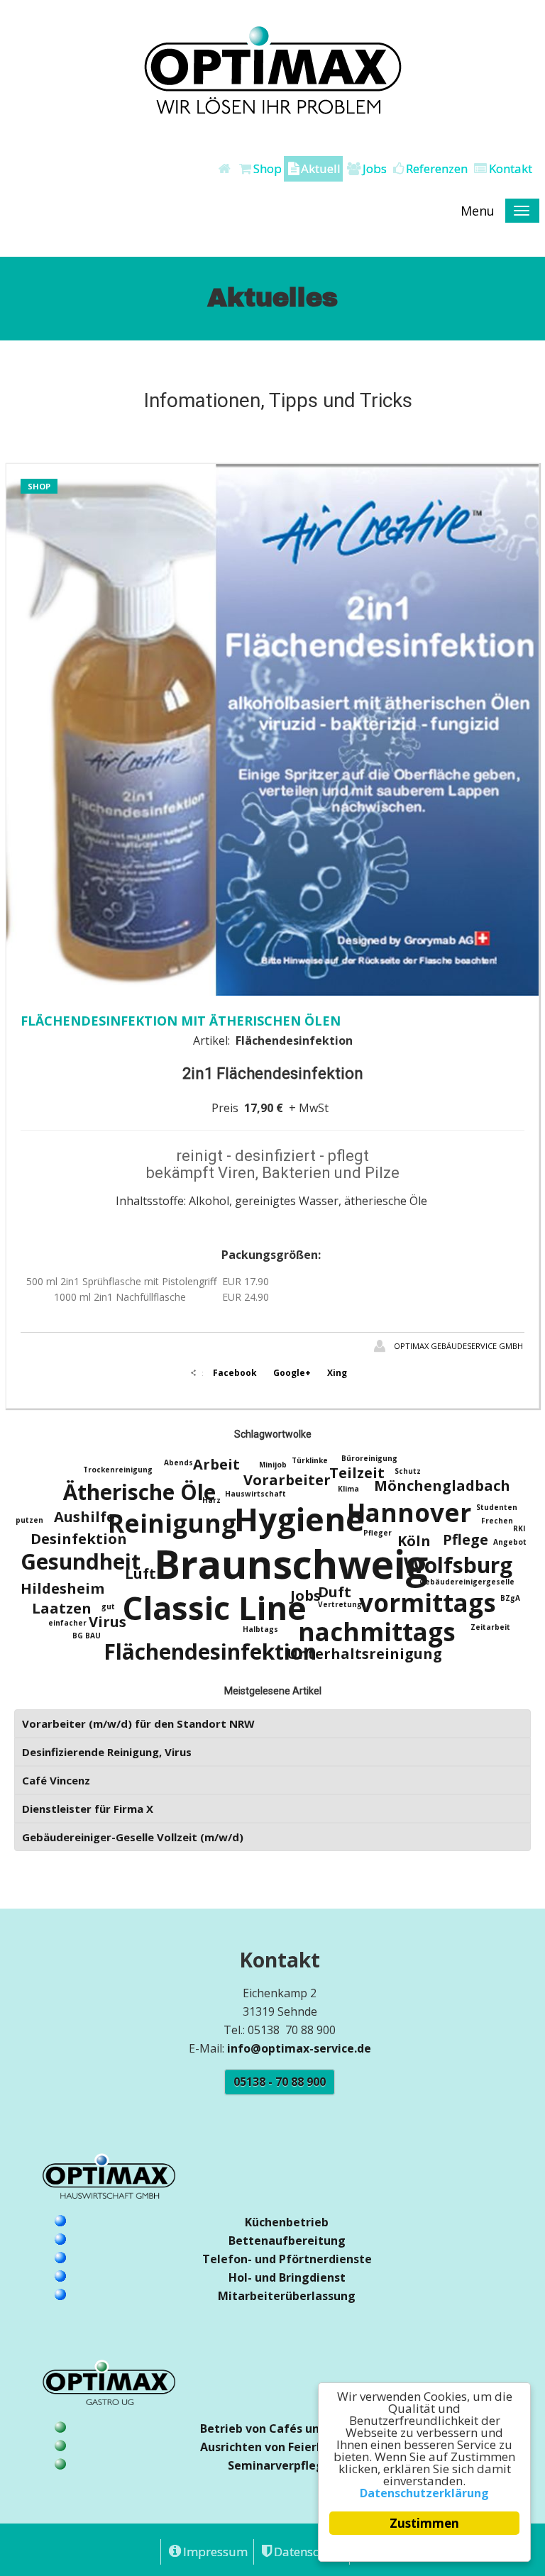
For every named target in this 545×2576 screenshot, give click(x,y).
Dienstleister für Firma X (88, 1809)
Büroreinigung (369, 1458)
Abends (178, 1462)
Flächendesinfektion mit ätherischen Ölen (181, 1021)
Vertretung (340, 1604)
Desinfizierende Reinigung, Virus (107, 1752)
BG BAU (87, 1636)
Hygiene (299, 1519)
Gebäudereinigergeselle (467, 1582)
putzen (29, 1520)
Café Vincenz (56, 1780)
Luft (141, 1573)
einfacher (67, 1623)
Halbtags (260, 1629)
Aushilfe (84, 1517)
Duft (335, 1592)
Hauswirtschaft (255, 1494)
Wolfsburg (458, 1565)
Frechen (497, 1521)
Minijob (273, 1465)
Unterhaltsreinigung (364, 1654)
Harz (211, 1500)
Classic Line (214, 1608)
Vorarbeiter (287, 1480)
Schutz (408, 1471)
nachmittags (377, 1632)
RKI (519, 1528)
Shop (39, 486)
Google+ (292, 1373)
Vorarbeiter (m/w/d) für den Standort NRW (138, 1723)
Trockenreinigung (118, 1470)
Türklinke (310, 1460)
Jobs (305, 1595)
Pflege (466, 1539)
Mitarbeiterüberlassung (287, 2296)
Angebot (510, 1542)
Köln (414, 1541)
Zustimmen (424, 2523)
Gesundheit (81, 1561)
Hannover (409, 1512)
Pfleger (378, 1533)
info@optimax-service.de (299, 2048)
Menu (478, 211)
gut (108, 1606)
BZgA (510, 1598)
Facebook (235, 1373)
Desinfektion (79, 1539)
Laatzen (62, 1608)
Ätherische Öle (139, 1492)
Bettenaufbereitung (287, 2241)
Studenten (497, 1507)
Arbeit (216, 1464)
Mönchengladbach (442, 1486)
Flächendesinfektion (210, 1651)
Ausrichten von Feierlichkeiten (287, 2447)
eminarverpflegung (290, 2465)
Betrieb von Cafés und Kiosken (287, 2428)
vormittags (428, 1603)
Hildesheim (62, 1588)
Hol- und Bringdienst (287, 2277)
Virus (108, 1622)
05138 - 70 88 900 (280, 2082)
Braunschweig (291, 1564)
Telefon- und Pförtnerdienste (287, 2259)
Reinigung (172, 1523)
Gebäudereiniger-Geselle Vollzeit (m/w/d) (133, 1837)
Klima (348, 1489)
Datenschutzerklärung (424, 2493)
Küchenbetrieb (287, 2222)
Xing (337, 1373)
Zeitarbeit (490, 1627)
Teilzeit (357, 1473)
